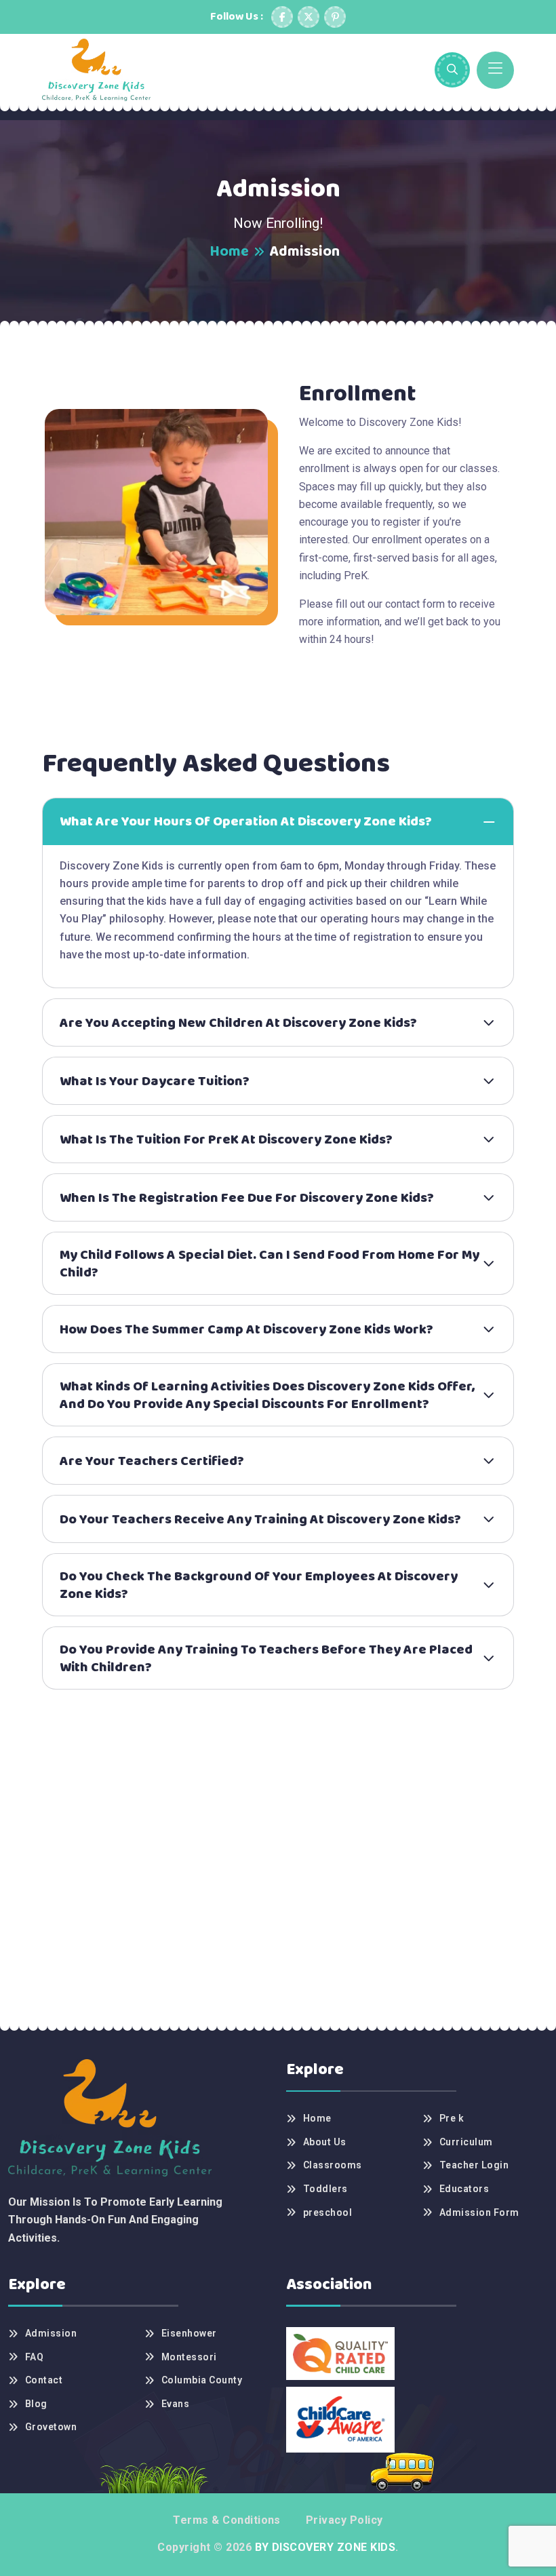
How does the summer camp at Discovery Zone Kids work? (246, 1329)
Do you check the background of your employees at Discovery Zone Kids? (259, 1585)
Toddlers (325, 2189)
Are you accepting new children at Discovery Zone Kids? (238, 1023)
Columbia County (202, 2380)
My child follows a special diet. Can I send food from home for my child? (270, 1264)
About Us (325, 2142)
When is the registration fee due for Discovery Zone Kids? (247, 1198)
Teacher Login (474, 2165)
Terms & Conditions (227, 2520)
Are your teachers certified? (152, 1461)
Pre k (452, 2118)
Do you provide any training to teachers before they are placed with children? (266, 1658)
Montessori (189, 2357)
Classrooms (333, 2165)
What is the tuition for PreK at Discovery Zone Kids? (226, 1139)
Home (229, 252)
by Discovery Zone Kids (323, 2547)
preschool (327, 2212)
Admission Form (479, 2212)
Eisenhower (189, 2333)
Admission (51, 2333)
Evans (175, 2404)
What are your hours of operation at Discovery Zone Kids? (246, 821)
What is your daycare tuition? (155, 1081)
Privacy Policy (344, 2520)
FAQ (34, 2357)
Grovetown (51, 2427)
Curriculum (466, 2142)
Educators (464, 2189)
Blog (36, 2404)
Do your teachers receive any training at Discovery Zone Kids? (260, 1519)
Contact (44, 2380)
